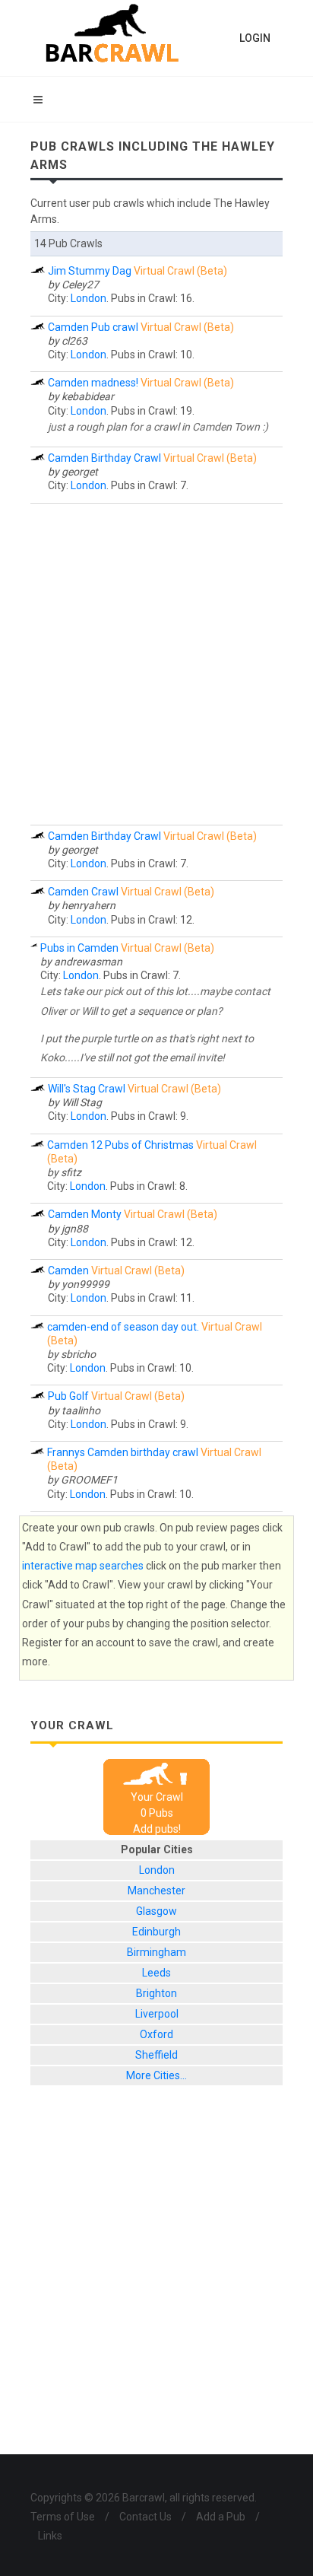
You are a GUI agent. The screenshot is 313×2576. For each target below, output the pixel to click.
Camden (68, 1271)
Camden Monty (85, 1214)
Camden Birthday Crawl (104, 458)
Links (50, 2536)
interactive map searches (83, 1566)
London (89, 298)
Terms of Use (63, 2517)
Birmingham (156, 1952)
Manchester (156, 1891)
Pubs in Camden (79, 948)
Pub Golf (68, 1396)
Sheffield (156, 2055)
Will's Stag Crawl (87, 1089)
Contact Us (145, 2517)
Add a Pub (221, 2517)
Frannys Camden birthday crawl (123, 1452)
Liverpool (157, 2014)
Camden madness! (93, 383)
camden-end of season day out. (123, 1327)
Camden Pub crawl (93, 327)
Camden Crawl (83, 892)
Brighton (156, 1993)
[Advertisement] (156, 664)
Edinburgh (156, 1932)
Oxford (156, 2034)
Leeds (156, 1973)
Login (255, 38)
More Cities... (156, 2075)
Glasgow (156, 1911)
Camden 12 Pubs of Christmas (120, 1145)
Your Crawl (157, 1797)
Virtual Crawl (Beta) (180, 271)
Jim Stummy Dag (90, 271)
